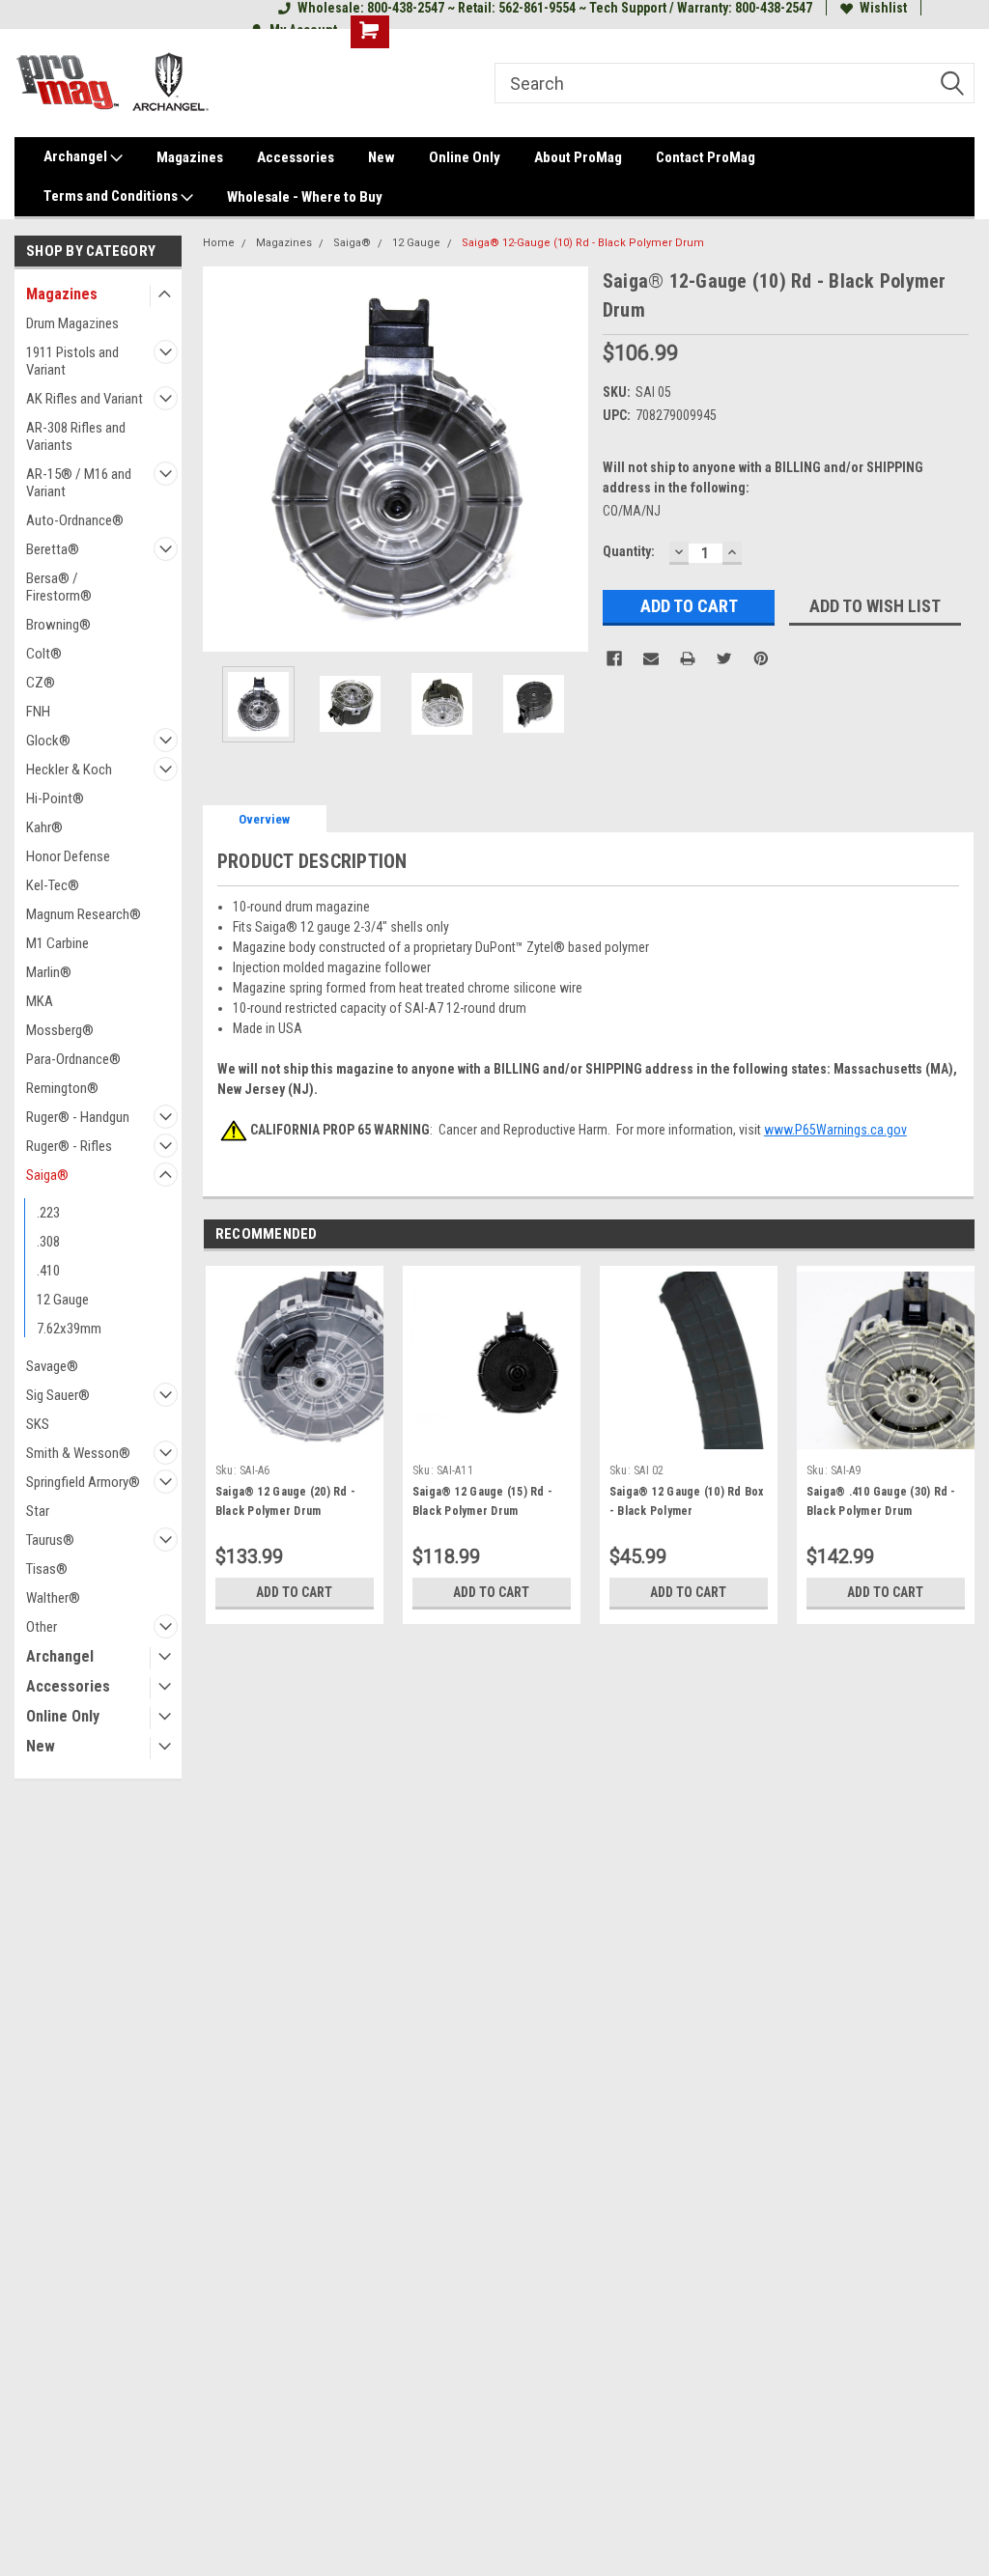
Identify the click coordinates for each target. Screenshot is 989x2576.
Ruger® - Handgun (78, 1117)
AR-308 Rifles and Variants (76, 436)
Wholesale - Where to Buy (305, 197)
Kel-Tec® (53, 885)
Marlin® (49, 972)
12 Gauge (63, 1300)
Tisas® (47, 1569)
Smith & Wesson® (78, 1453)
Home (219, 243)
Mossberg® (60, 1030)
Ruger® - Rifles (69, 1146)
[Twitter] (724, 658)
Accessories (296, 157)
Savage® (52, 1366)
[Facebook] (614, 658)
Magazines (190, 157)
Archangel (77, 156)
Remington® (62, 1088)
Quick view (492, 1441)
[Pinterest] (761, 658)
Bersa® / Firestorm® (59, 587)
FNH (38, 712)
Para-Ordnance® (73, 1059)
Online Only (465, 157)
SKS (38, 1424)
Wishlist (883, 8)
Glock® (48, 741)
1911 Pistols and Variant (72, 361)
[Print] (688, 658)
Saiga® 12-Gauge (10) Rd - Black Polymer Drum (583, 243)
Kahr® (44, 827)
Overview (264, 819)
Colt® (44, 654)
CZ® (41, 683)
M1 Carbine (57, 943)
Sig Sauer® (58, 1395)
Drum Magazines (72, 323)
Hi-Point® (55, 798)
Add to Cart (294, 1592)
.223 (48, 1213)
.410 (48, 1271)
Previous (222, 459)
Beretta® (53, 549)
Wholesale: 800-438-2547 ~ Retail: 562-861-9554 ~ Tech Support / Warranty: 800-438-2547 (555, 8)
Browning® (58, 625)
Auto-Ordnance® (75, 520)
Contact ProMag (706, 157)
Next (569, 459)
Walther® (53, 1598)
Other (42, 1627)
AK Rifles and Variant (85, 399)
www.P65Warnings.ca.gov (835, 1130)
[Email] (651, 658)
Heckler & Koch (69, 770)
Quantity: (629, 551)
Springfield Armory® (83, 1482)
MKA (40, 1001)
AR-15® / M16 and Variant (79, 483)
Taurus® (50, 1540)
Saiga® (47, 1175)
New (381, 157)
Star (38, 1511)
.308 (48, 1242)
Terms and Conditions (112, 196)
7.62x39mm (69, 1329)
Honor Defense (68, 856)
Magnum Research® (84, 914)
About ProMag (578, 157)
